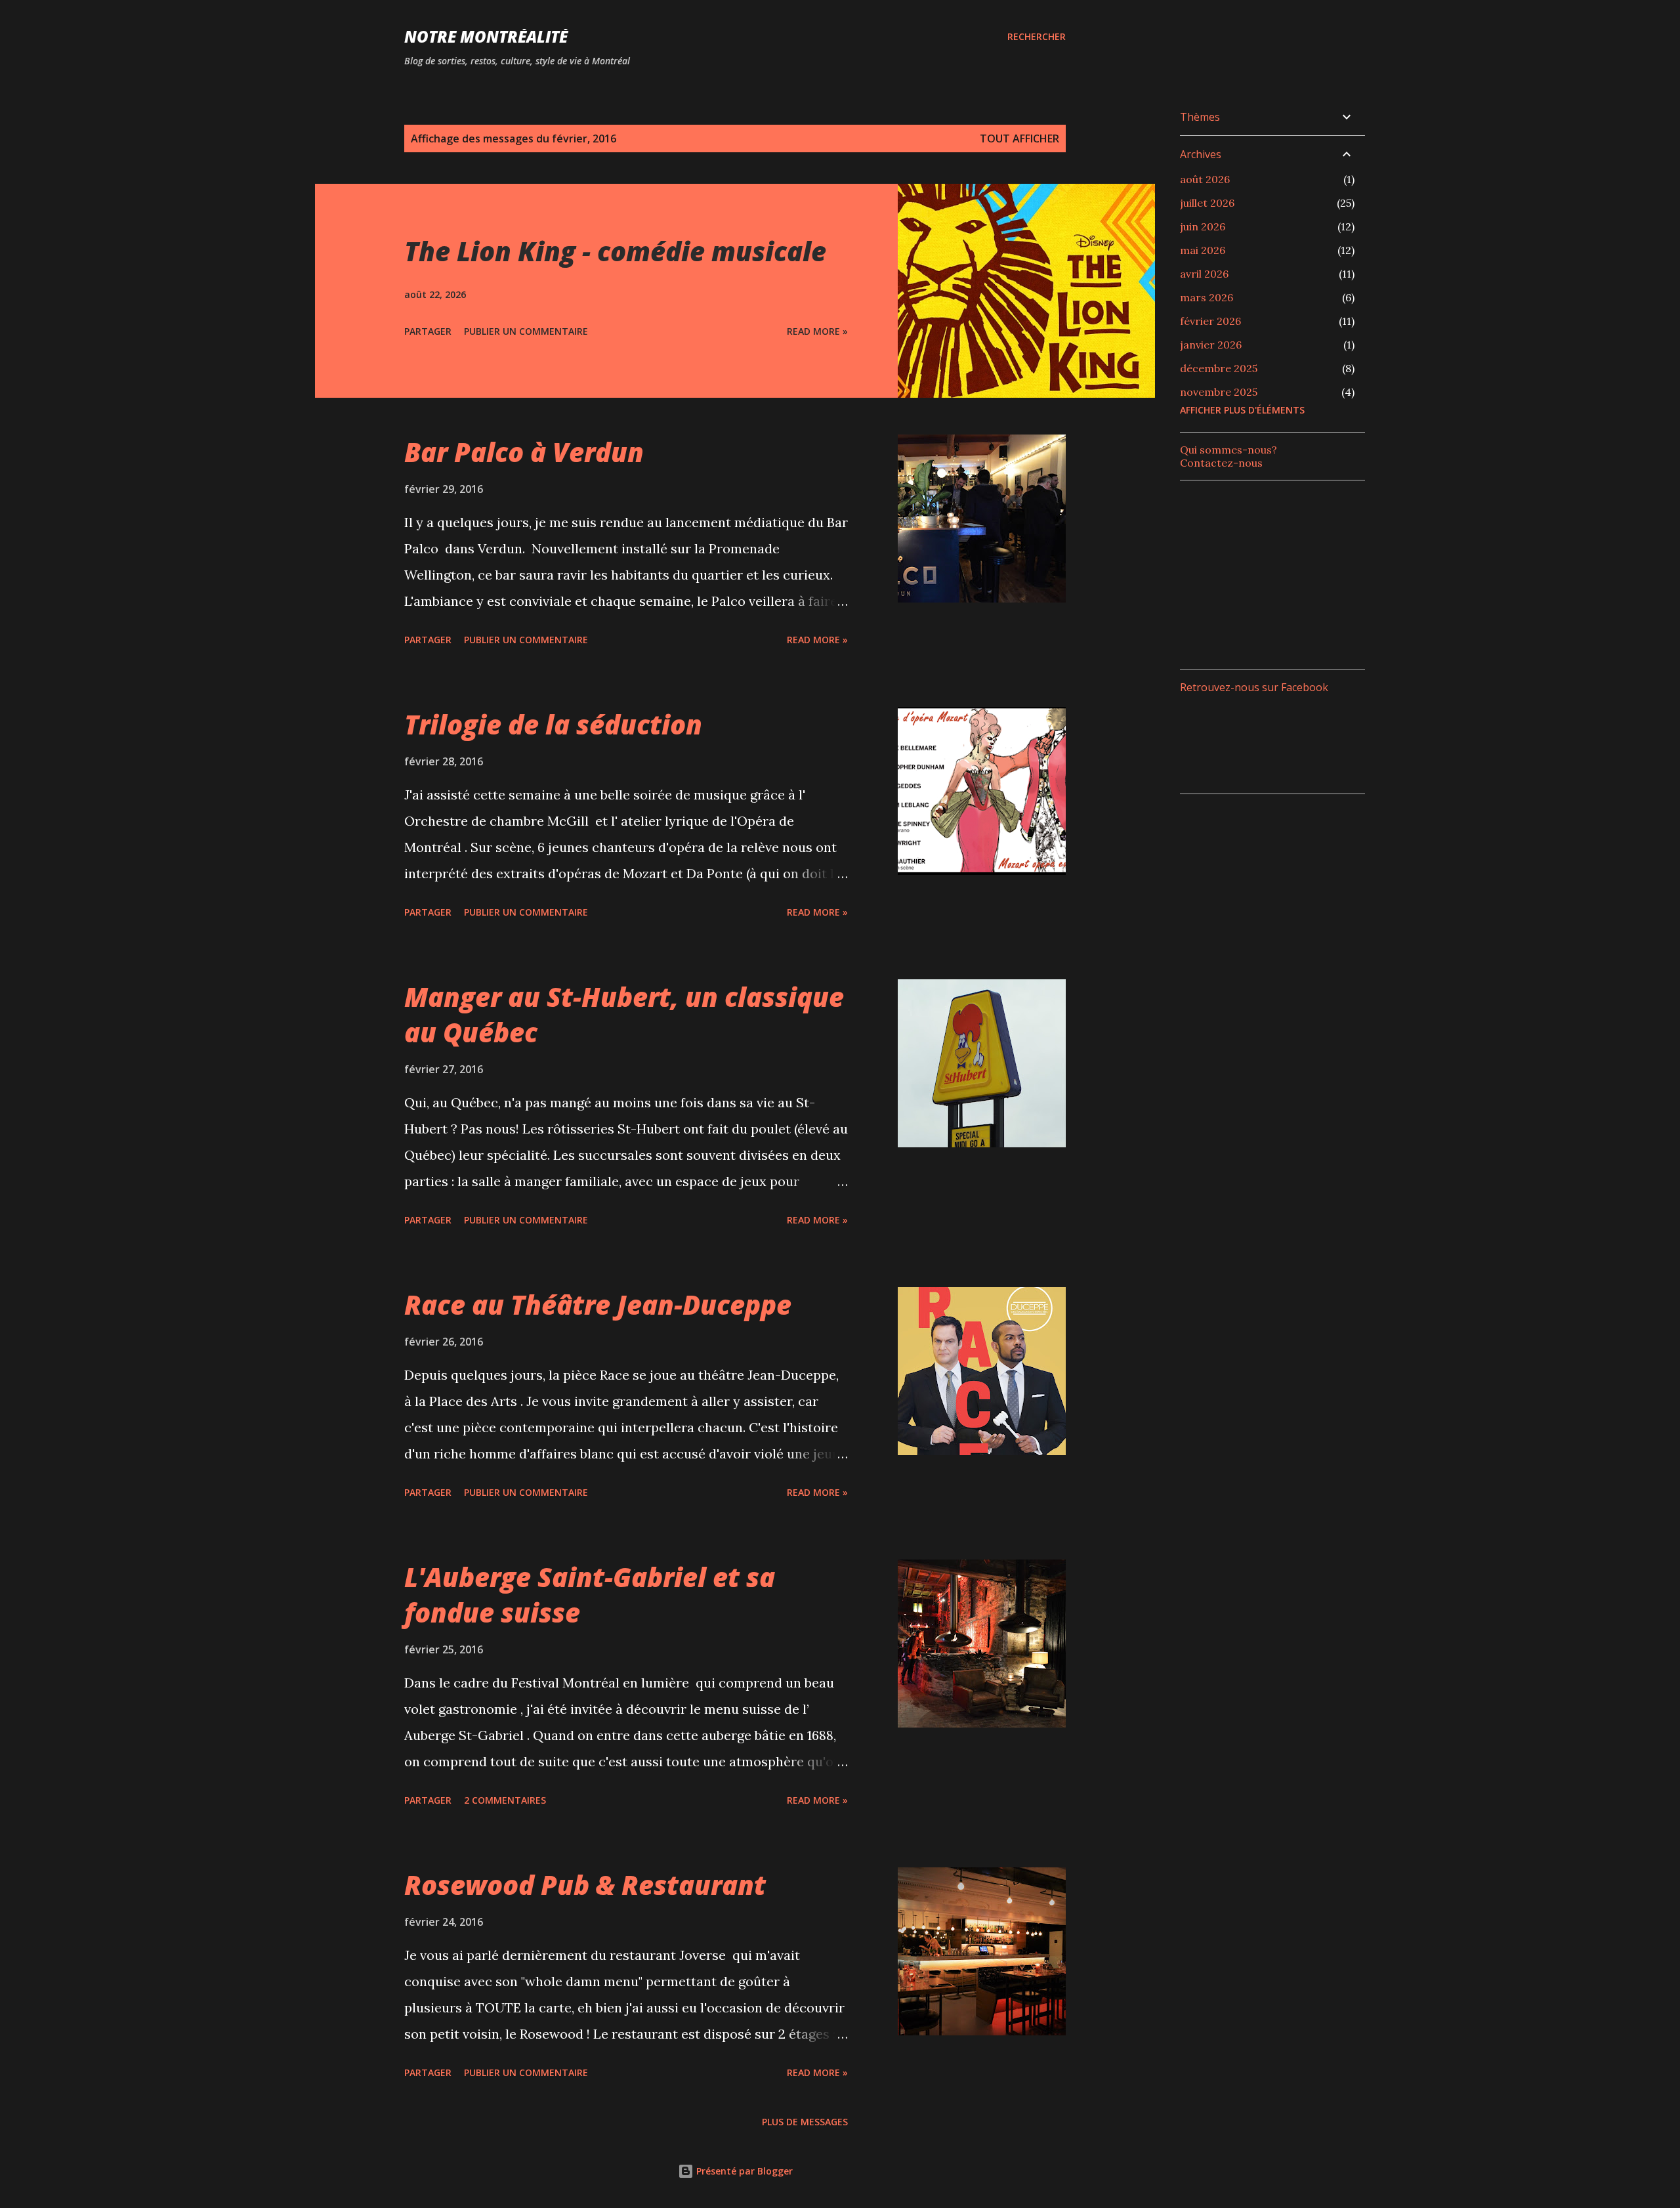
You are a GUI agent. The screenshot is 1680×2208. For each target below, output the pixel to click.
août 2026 (1205, 179)
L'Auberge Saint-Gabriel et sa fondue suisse (590, 1594)
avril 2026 (1204, 274)
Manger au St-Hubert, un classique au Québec (624, 1014)
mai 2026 (1203, 250)
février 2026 (1210, 321)
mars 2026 (1207, 297)
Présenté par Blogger (743, 2171)
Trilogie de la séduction (553, 724)
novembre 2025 (1219, 392)
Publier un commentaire (526, 331)
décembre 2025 (1219, 368)
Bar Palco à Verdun (524, 452)
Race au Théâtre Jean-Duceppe (598, 1305)
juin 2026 (1203, 226)
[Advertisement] (1278, 573)
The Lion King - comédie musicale (615, 251)
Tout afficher (1019, 138)
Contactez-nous (1221, 463)
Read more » (817, 331)
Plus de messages (805, 2122)
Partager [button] (428, 331)
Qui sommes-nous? (1228, 450)
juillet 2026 (1207, 203)
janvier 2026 (1211, 345)
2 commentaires (505, 1800)
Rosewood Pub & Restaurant (585, 1885)
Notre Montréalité (486, 36)
